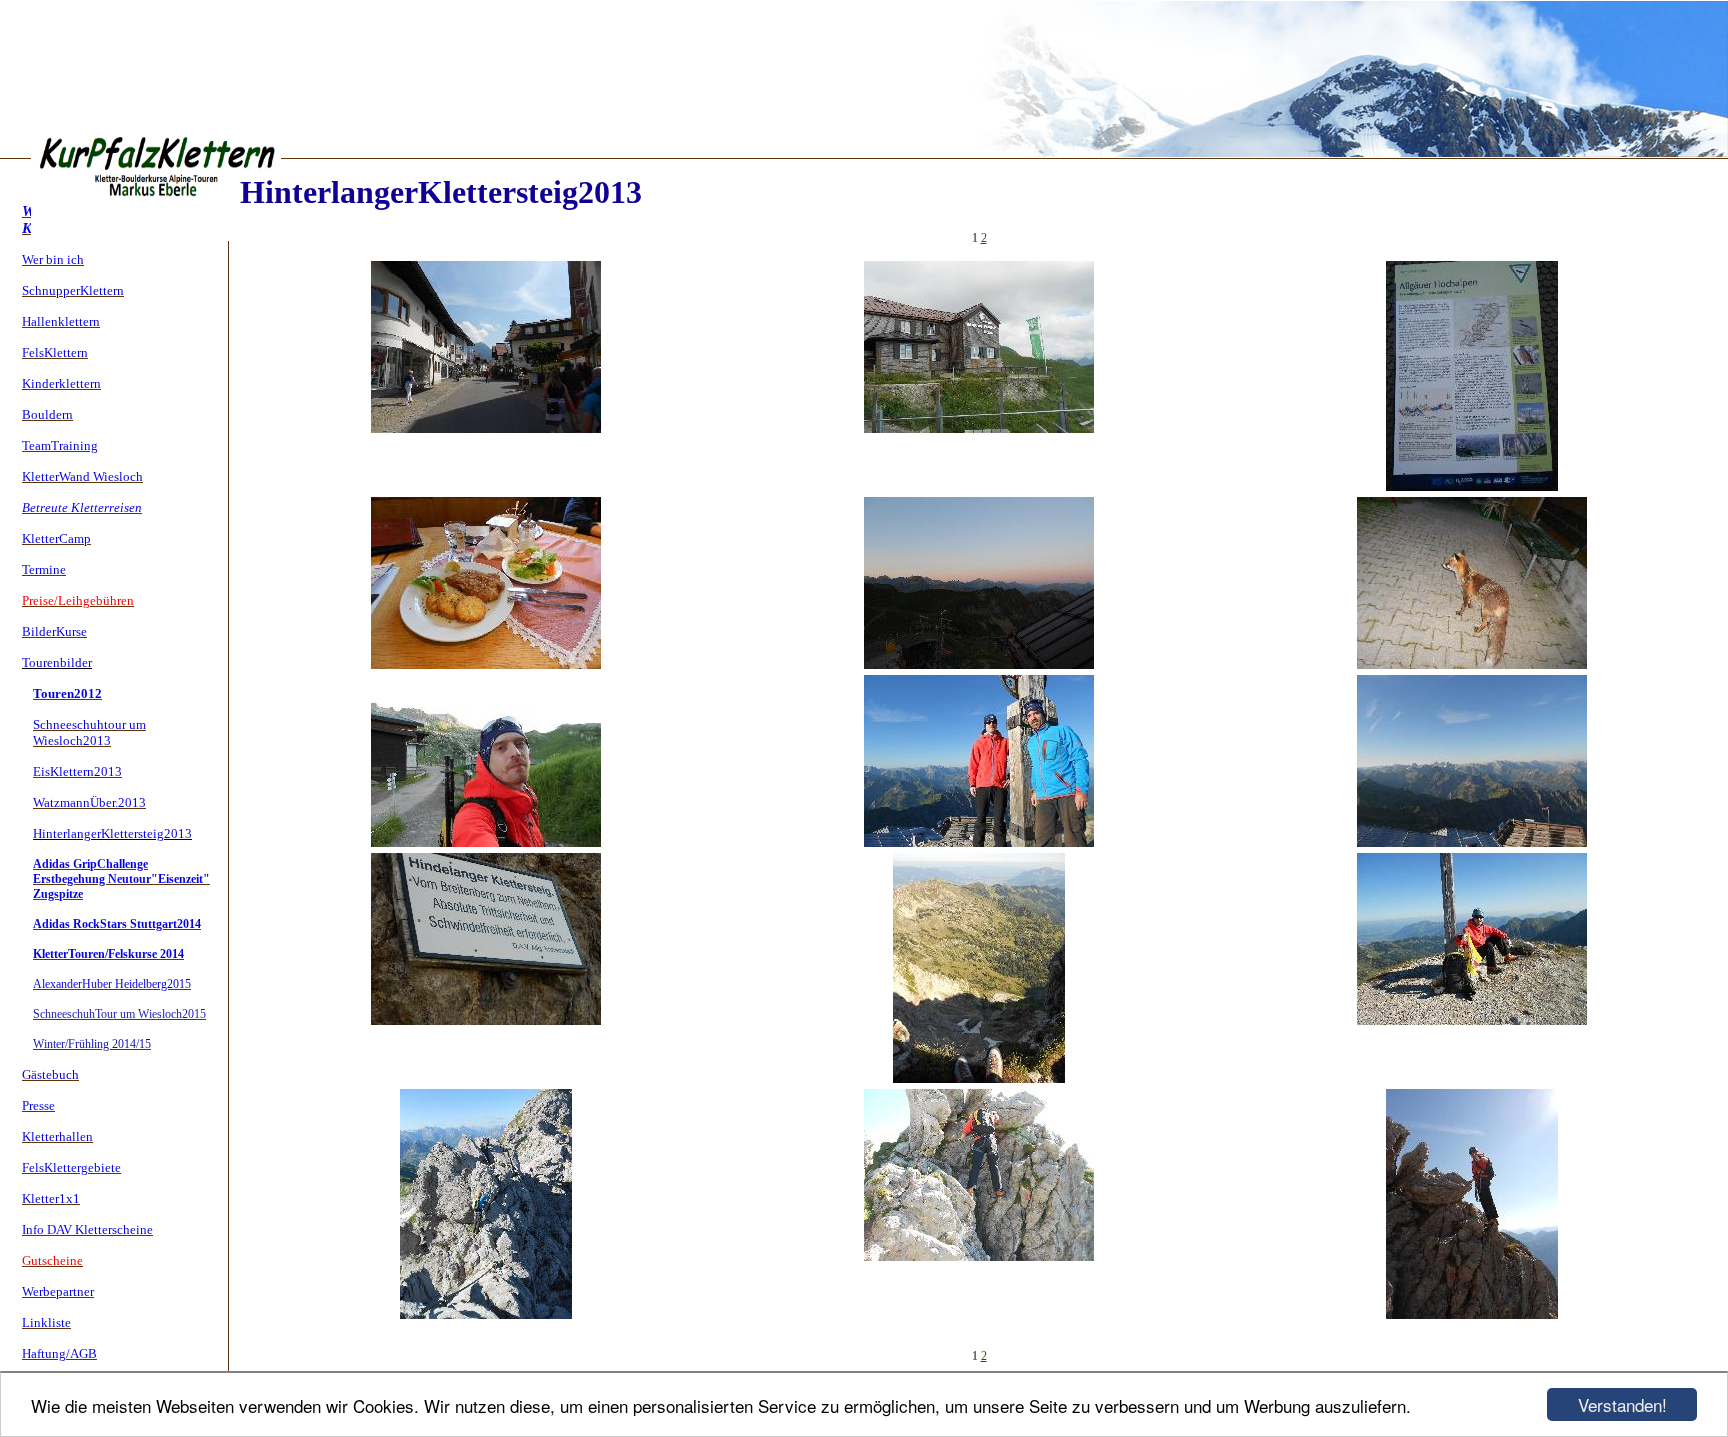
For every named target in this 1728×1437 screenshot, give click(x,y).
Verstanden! (1622, 1404)
